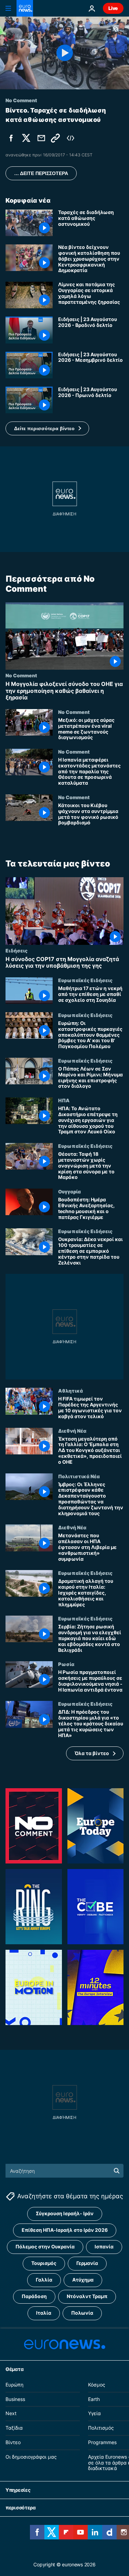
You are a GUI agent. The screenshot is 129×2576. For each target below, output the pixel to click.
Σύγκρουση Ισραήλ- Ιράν (65, 2213)
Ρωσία (66, 1664)
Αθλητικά (71, 1391)
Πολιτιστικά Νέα (79, 1476)
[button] (47, 428)
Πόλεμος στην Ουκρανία (45, 2246)
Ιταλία (44, 2313)
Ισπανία (104, 2246)
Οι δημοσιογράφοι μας (31, 2456)
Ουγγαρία (69, 1191)
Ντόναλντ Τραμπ (87, 2296)
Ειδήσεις (17, 950)
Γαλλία (44, 2280)
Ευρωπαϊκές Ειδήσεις (85, 980)
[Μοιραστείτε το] (41, 138)
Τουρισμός (44, 2263)
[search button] (117, 2171)
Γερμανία (87, 2263)
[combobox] (64, 2171)
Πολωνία (82, 2313)
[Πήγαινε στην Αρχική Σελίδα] (25, 8)
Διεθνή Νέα (72, 1431)
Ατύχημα (83, 2280)
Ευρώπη (14, 2384)
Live (113, 8)
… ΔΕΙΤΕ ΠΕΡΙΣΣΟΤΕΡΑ (41, 173)
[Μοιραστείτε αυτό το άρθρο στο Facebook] (11, 138)
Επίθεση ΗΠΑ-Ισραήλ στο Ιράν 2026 (65, 2230)
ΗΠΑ (64, 1100)
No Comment (21, 675)
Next (11, 2413)
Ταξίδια (14, 2428)
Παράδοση (34, 2296)
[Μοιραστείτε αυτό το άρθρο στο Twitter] (26, 138)
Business (15, 2399)
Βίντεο (13, 2442)
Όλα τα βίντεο (92, 1753)
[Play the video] (64, 53)
